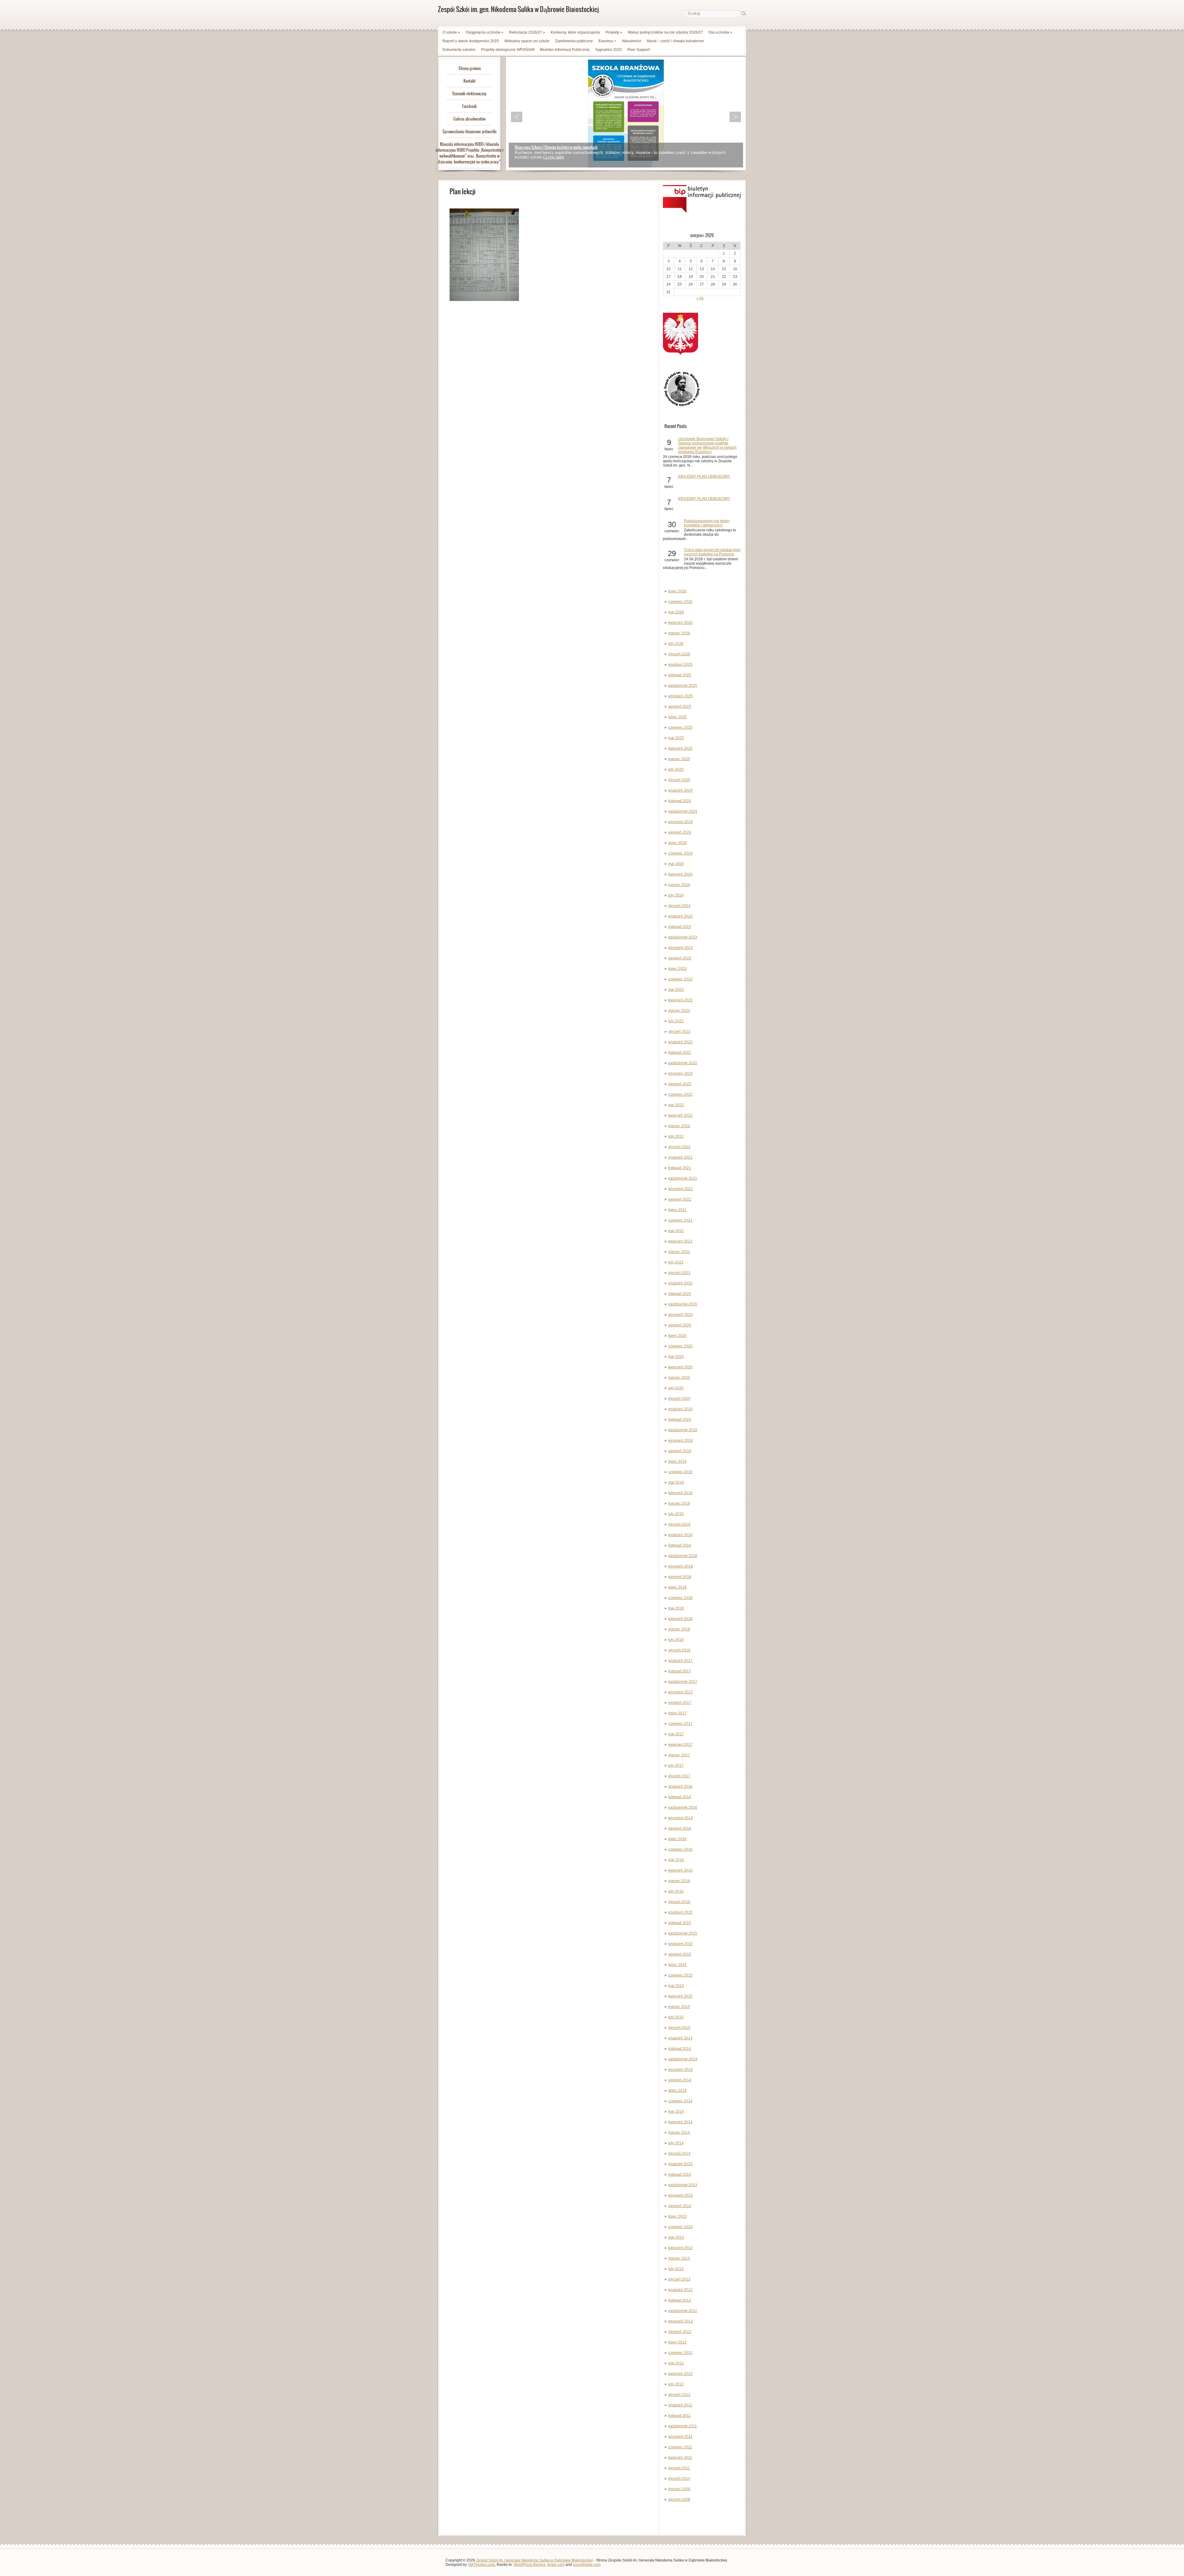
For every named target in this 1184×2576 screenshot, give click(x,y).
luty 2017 (676, 1766)
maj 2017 (676, 1734)
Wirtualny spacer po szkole (527, 41)
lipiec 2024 (677, 843)
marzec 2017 (679, 1755)
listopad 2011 (679, 2416)
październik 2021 (683, 1178)
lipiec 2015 (677, 1965)
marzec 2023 (679, 1011)
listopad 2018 (680, 1545)
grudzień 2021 (680, 1157)
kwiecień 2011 (680, 2458)
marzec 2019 (679, 1503)
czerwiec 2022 (680, 1094)
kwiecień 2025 (680, 748)
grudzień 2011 (680, 2405)
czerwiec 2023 (680, 979)
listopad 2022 (680, 1053)
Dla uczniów (720, 32)
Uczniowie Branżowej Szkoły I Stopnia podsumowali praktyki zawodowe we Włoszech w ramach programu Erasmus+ (707, 445)
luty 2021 (676, 1262)
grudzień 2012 (680, 2290)
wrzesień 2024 (680, 822)
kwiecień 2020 (680, 1367)
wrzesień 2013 (680, 2195)
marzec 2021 (679, 1252)
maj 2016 (676, 1860)
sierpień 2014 (680, 2080)
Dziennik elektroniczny (469, 94)
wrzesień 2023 (680, 948)
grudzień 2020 (680, 1283)
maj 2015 (676, 1986)
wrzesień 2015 (680, 1944)
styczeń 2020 (679, 1399)
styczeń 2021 (679, 1273)
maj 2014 (676, 2112)
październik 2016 (683, 1807)
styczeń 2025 (679, 780)
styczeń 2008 (679, 2500)
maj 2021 (676, 1231)
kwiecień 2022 (680, 1115)
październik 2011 (682, 2426)
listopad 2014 (680, 2049)
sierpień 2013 (680, 2206)
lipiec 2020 (677, 1336)
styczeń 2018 (679, 1650)
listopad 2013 (680, 2174)
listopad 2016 (680, 1797)
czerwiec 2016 (680, 1849)
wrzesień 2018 (680, 1566)
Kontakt (469, 81)
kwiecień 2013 (680, 2248)
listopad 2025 (680, 675)
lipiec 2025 (677, 717)
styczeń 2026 (679, 654)
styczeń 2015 (679, 2028)
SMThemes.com (481, 2565)
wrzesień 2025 (680, 696)
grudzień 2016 (680, 1787)
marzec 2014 (679, 2133)
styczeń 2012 (679, 2395)
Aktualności (632, 41)
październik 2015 (683, 1933)
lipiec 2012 (677, 2342)
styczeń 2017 (679, 1776)
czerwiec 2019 (680, 1472)
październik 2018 (683, 1556)
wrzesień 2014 (680, 2070)
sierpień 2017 (680, 1703)
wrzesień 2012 (680, 2321)
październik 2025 (683, 686)
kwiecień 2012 (680, 2374)
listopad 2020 (680, 1294)
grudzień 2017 (680, 1661)
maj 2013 (676, 2237)
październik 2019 (683, 1430)
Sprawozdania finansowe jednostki (469, 132)
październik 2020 (683, 1304)
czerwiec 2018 (680, 1598)
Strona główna (470, 68)
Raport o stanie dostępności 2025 (471, 41)
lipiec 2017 (677, 1713)
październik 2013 (683, 2185)
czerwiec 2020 (680, 1346)
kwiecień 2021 (680, 1241)
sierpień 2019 (680, 1451)
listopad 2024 (680, 801)
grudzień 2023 (680, 916)
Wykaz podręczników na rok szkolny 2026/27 (665, 32)
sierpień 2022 (680, 1084)
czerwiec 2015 (680, 1975)
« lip (700, 298)
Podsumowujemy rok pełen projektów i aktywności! (707, 523)
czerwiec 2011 (680, 2447)
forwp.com (556, 2565)
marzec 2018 (679, 1629)
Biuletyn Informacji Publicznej (565, 50)
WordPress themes (530, 2565)
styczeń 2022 (679, 1147)
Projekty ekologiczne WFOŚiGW (508, 50)
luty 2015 (676, 2017)
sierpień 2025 (680, 707)
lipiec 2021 (677, 1210)
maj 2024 (676, 864)
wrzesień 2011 (680, 2437)
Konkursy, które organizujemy (575, 32)
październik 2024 (683, 811)
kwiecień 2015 (680, 1996)
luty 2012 (676, 2384)
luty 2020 (676, 1388)
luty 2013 (676, 2269)
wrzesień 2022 (680, 1074)
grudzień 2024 (680, 790)
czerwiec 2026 (680, 602)
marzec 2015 (679, 2007)
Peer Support (639, 50)
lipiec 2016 (677, 1839)
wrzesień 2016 (680, 1818)
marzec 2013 (679, 2258)
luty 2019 (676, 1514)
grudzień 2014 (680, 2038)
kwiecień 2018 (680, 1619)
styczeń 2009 (679, 2489)
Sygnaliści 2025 (608, 50)
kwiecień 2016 (680, 1870)
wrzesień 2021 (680, 1189)
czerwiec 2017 (680, 1724)
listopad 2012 (680, 2300)
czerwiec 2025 (680, 727)
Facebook (469, 106)
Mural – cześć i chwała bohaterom (675, 41)
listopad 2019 (680, 1420)
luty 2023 (676, 1021)
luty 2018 (676, 1640)
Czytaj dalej (608, 157)
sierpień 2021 (680, 1199)
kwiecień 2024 (680, 874)
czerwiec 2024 (680, 853)
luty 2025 (676, 769)
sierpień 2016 (680, 1828)
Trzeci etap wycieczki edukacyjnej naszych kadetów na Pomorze (712, 552)
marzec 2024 (679, 885)
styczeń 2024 (679, 906)
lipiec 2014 (677, 2091)
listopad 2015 (680, 1923)
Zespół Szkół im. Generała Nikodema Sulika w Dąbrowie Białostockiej (534, 2560)
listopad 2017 (680, 1671)
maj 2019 (676, 1482)
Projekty (614, 32)
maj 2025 (676, 738)
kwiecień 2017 (680, 1745)
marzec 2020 (679, 1378)
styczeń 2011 (679, 2468)
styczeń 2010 (679, 2479)
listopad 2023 (680, 927)
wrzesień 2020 (680, 1315)
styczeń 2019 (679, 1524)
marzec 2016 (679, 1881)
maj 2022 (676, 1105)
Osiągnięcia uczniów (485, 32)
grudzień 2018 (680, 1535)
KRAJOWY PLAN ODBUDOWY (704, 476)
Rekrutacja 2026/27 (527, 32)
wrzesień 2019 (680, 1440)
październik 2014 (683, 2059)
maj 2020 (676, 1357)
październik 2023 (683, 937)
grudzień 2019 (680, 1409)
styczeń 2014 (679, 2154)
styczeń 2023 (679, 1032)
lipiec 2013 (677, 2216)
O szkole (451, 32)
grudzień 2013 (680, 2164)
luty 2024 (676, 895)
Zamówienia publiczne (574, 41)
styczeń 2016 (679, 1902)
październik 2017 (683, 1682)
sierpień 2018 (680, 1577)
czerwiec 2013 (680, 2227)
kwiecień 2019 (680, 1493)
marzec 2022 (679, 1126)
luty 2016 (676, 1891)
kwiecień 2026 (680, 623)
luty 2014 (676, 2143)
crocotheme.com (587, 2565)
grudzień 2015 (680, 1912)
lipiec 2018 (677, 1587)
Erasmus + (607, 41)
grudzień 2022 (680, 1042)
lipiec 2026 (677, 591)
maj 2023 (676, 990)
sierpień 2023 (680, 958)
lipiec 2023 (677, 969)
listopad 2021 (680, 1168)
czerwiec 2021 (680, 1220)
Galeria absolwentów (469, 119)
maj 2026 (676, 612)
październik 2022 (683, 1063)
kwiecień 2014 (680, 2122)
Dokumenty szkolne (459, 50)
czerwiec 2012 (680, 2353)
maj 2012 (676, 2363)
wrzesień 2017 (680, 1692)
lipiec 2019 (677, 1461)
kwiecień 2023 (680, 1000)
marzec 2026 (679, 633)
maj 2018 (676, 1608)
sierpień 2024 (680, 832)
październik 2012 (683, 2311)
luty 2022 (676, 1136)
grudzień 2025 (680, 665)
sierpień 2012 (680, 2332)
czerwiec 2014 (680, 2101)
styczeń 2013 (679, 2279)
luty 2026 (676, 644)
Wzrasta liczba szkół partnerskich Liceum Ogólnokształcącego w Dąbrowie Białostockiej (582, 147)
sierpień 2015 (680, 1954)
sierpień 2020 (680, 1325)
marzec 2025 (679, 759)
